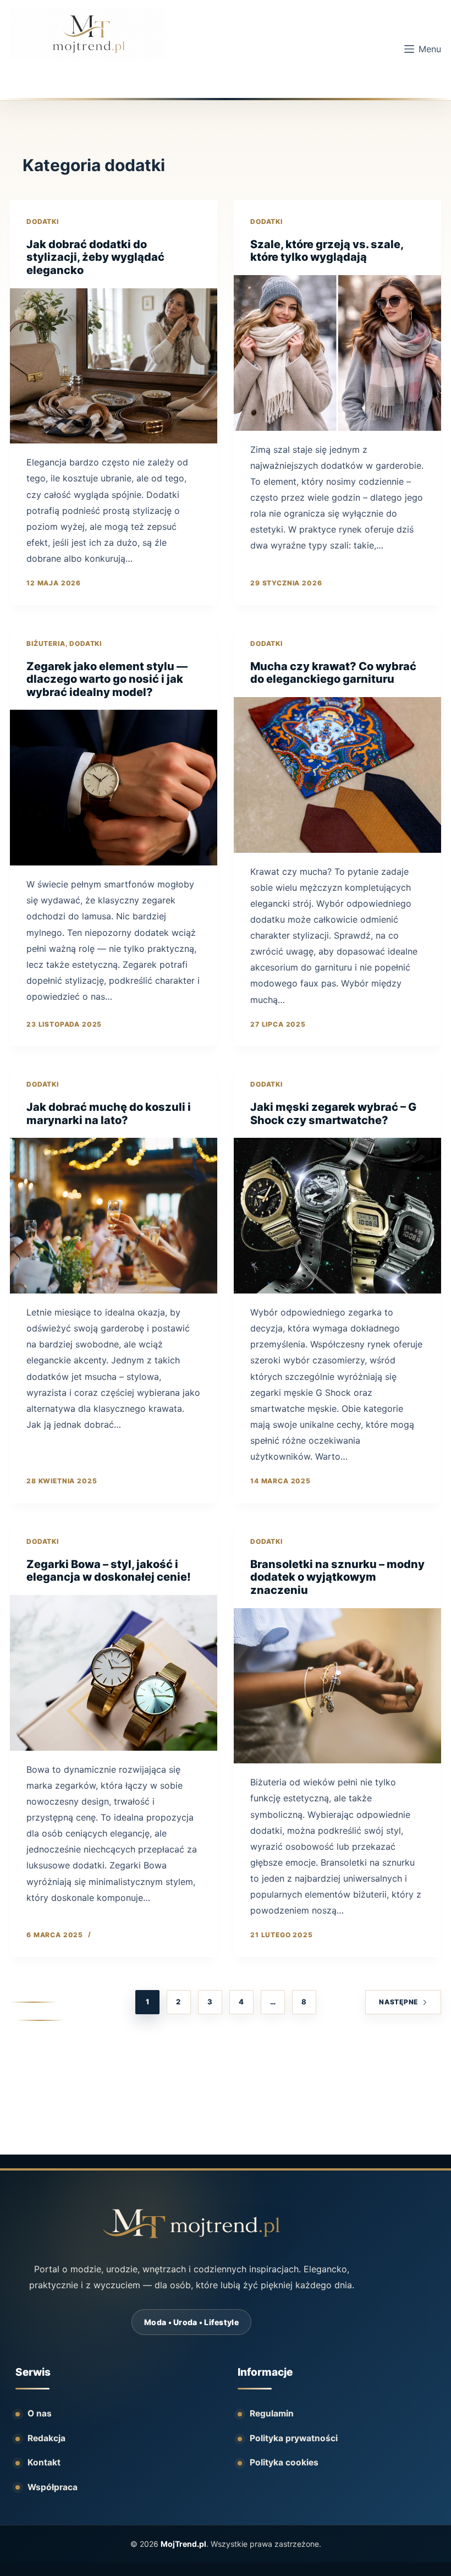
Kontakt (44, 2462)
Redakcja (46, 2438)
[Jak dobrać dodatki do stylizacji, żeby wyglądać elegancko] (114, 366)
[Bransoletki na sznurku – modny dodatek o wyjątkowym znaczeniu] (337, 1686)
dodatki (43, 221)
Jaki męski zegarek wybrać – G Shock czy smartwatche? (333, 1114)
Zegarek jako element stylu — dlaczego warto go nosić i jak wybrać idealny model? (107, 679)
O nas (40, 2413)
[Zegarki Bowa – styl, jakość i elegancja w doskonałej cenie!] (114, 1673)
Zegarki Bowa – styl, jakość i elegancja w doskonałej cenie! (109, 1571)
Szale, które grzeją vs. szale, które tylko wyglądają (327, 251)
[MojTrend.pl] (191, 2224)
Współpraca (53, 2487)
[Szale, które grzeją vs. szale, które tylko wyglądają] (337, 353)
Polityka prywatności (294, 2438)
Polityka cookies (284, 2462)
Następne (398, 2002)
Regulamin (272, 2413)
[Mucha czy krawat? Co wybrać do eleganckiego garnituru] (337, 775)
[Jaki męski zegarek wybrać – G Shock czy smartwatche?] (337, 1216)
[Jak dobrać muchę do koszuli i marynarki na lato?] (114, 1216)
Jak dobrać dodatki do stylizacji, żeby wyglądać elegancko (95, 257)
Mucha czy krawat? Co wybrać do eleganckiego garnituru (333, 673)
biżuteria (46, 643)
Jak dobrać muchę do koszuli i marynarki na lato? (109, 1114)
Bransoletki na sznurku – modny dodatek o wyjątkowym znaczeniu (337, 1577)
